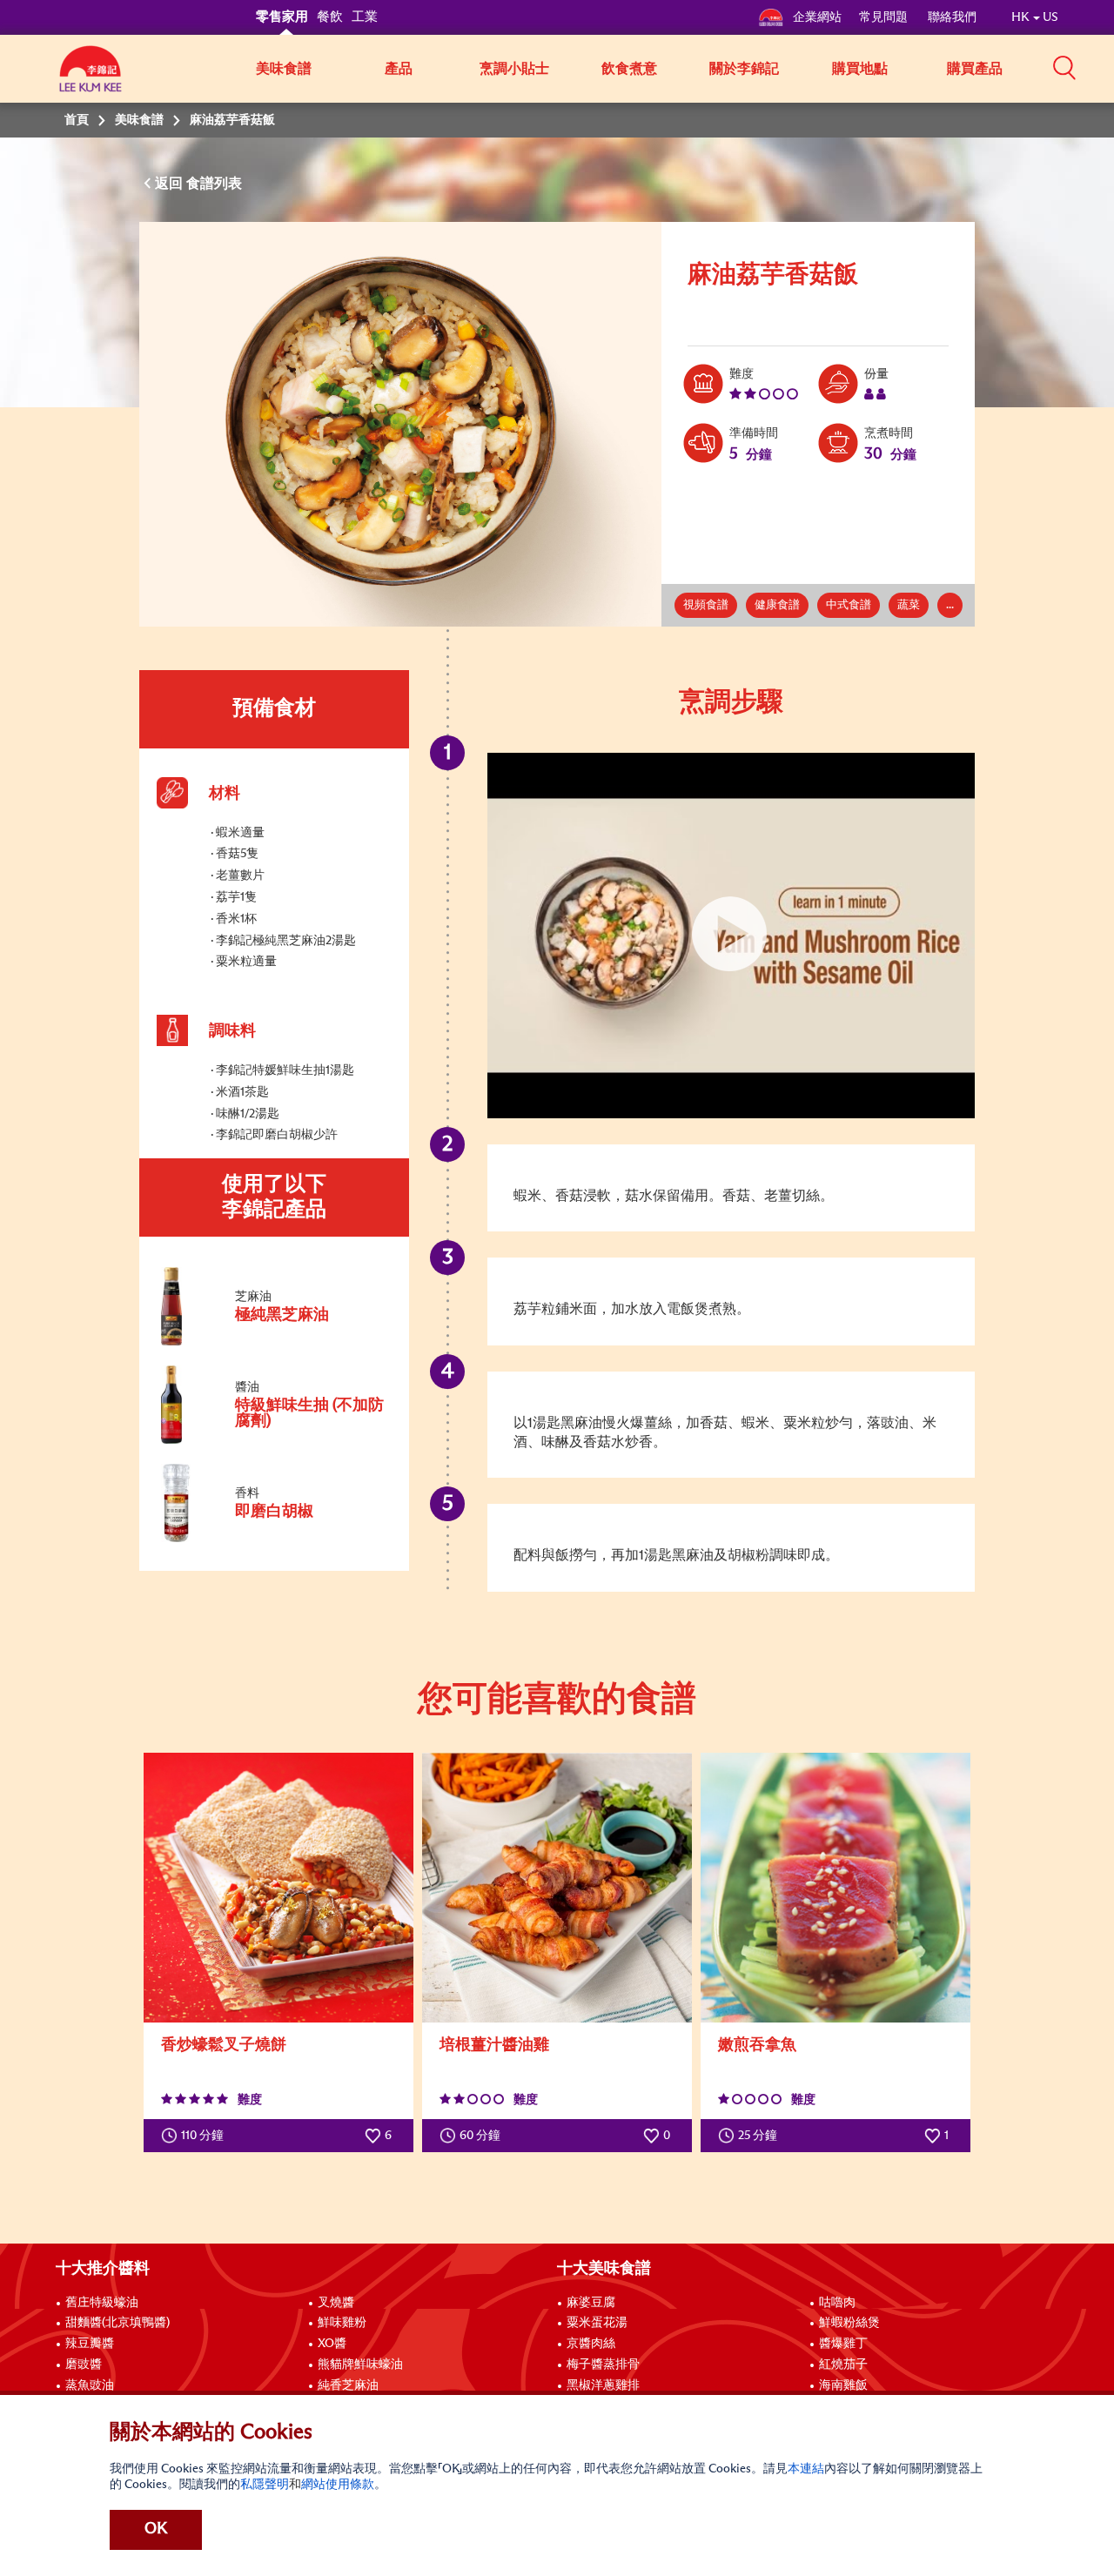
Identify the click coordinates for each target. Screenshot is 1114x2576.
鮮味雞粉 (342, 2323)
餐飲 (330, 17)
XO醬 (332, 2344)
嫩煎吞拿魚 (757, 2045)
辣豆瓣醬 (90, 2344)
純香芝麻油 (348, 2385)
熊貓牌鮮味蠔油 (360, 2365)
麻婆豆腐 (591, 2303)
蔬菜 (909, 605)
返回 (171, 184)
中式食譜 (849, 605)
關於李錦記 (744, 69)
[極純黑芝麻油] (273, 1342)
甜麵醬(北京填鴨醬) (117, 2323)
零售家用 (282, 17)
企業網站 (817, 17)
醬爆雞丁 (843, 2344)
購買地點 (860, 69)
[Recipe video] (731, 936)
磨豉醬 (84, 2365)
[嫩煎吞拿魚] (835, 1888)
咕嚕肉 (837, 2303)
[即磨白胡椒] (273, 1539)
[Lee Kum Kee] (91, 78)
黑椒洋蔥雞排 (603, 2385)
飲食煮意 (629, 69)
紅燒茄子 (843, 2365)
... (950, 605)
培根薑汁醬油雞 (494, 2045)
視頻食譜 (706, 605)
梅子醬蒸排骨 (603, 2365)
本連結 (806, 2469)
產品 (399, 69)
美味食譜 (284, 69)
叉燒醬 (336, 2303)
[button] (1064, 67)
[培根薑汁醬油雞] (557, 1888)
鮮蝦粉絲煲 (849, 2323)
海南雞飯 (843, 2385)
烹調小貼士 (514, 69)
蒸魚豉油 (90, 2385)
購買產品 (975, 69)
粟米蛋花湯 (597, 2323)
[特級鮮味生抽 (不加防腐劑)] (273, 1440)
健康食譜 (777, 605)
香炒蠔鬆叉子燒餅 (224, 2045)
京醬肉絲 (591, 2344)
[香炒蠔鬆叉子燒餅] (278, 1888)
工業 (365, 17)
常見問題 (885, 17)
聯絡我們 (952, 17)
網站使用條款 (338, 2485)
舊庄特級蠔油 (102, 2303)
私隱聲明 (265, 2485)
